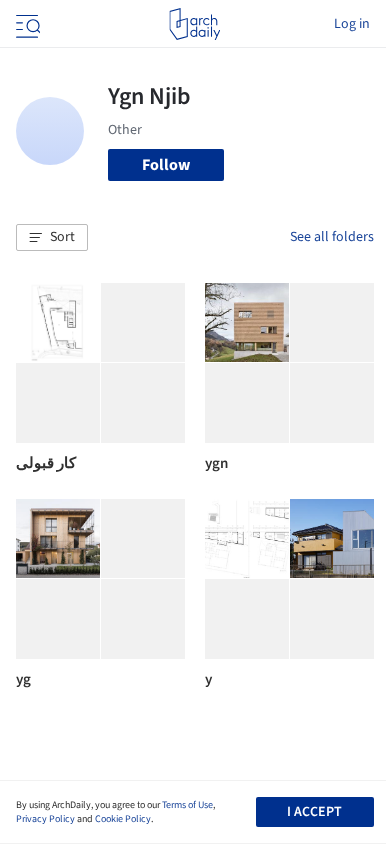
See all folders (332, 237)
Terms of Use (187, 805)
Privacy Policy (45, 819)
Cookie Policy (123, 819)
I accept (314, 812)
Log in (352, 24)
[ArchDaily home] (194, 24)
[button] (52, 238)
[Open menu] (26, 24)
